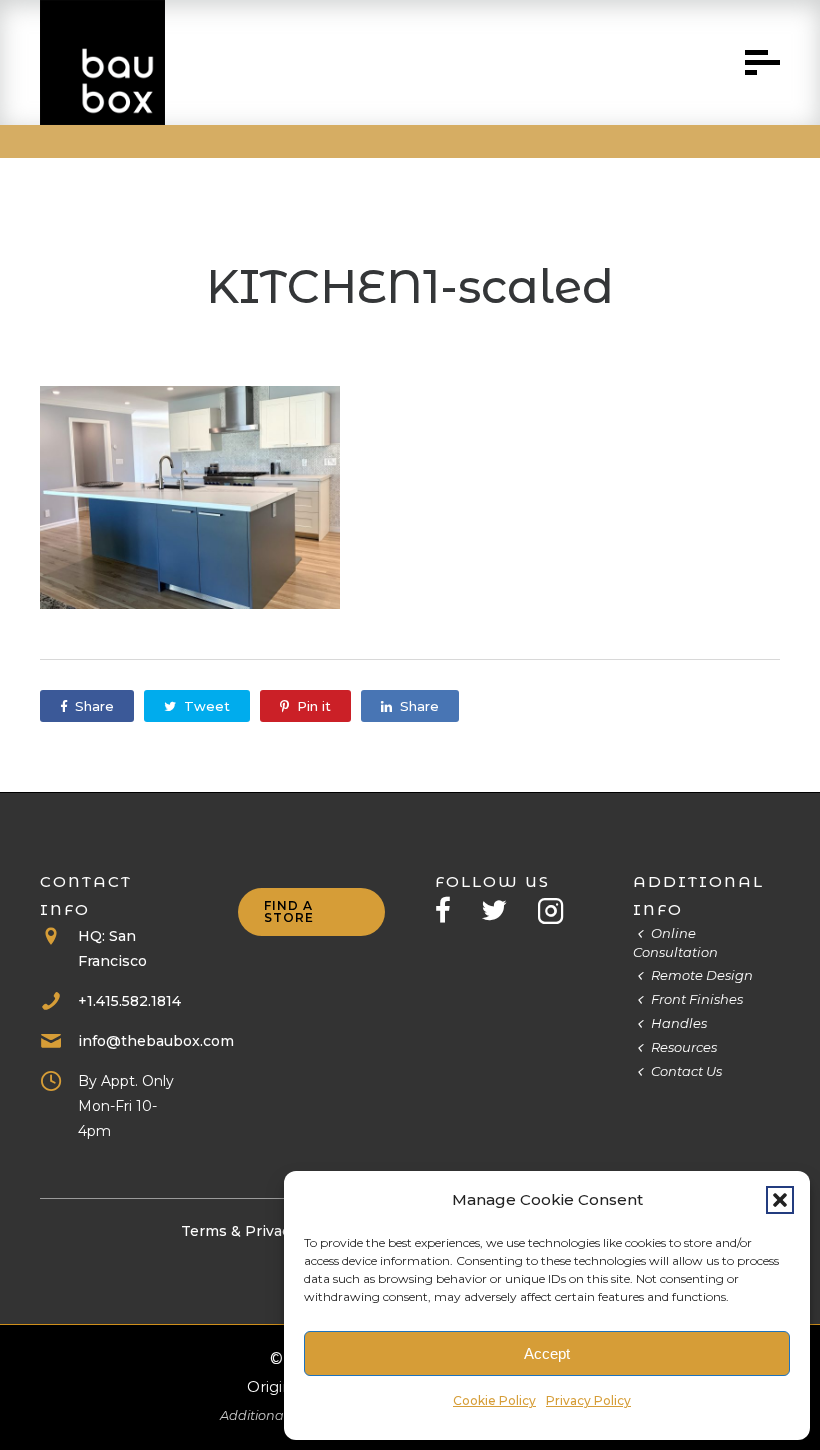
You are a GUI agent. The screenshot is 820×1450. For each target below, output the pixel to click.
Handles (679, 1023)
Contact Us (686, 1071)
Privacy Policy (588, 1400)
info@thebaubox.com (156, 1041)
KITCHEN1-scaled (410, 286)
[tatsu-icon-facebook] (450, 910)
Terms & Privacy (239, 1231)
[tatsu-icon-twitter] (501, 910)
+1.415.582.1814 (129, 1001)
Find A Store (289, 911)
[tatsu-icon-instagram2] (551, 910)
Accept (547, 1353)
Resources (684, 1047)
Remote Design (702, 975)
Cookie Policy (494, 1400)
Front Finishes (697, 999)
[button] (780, 1200)
